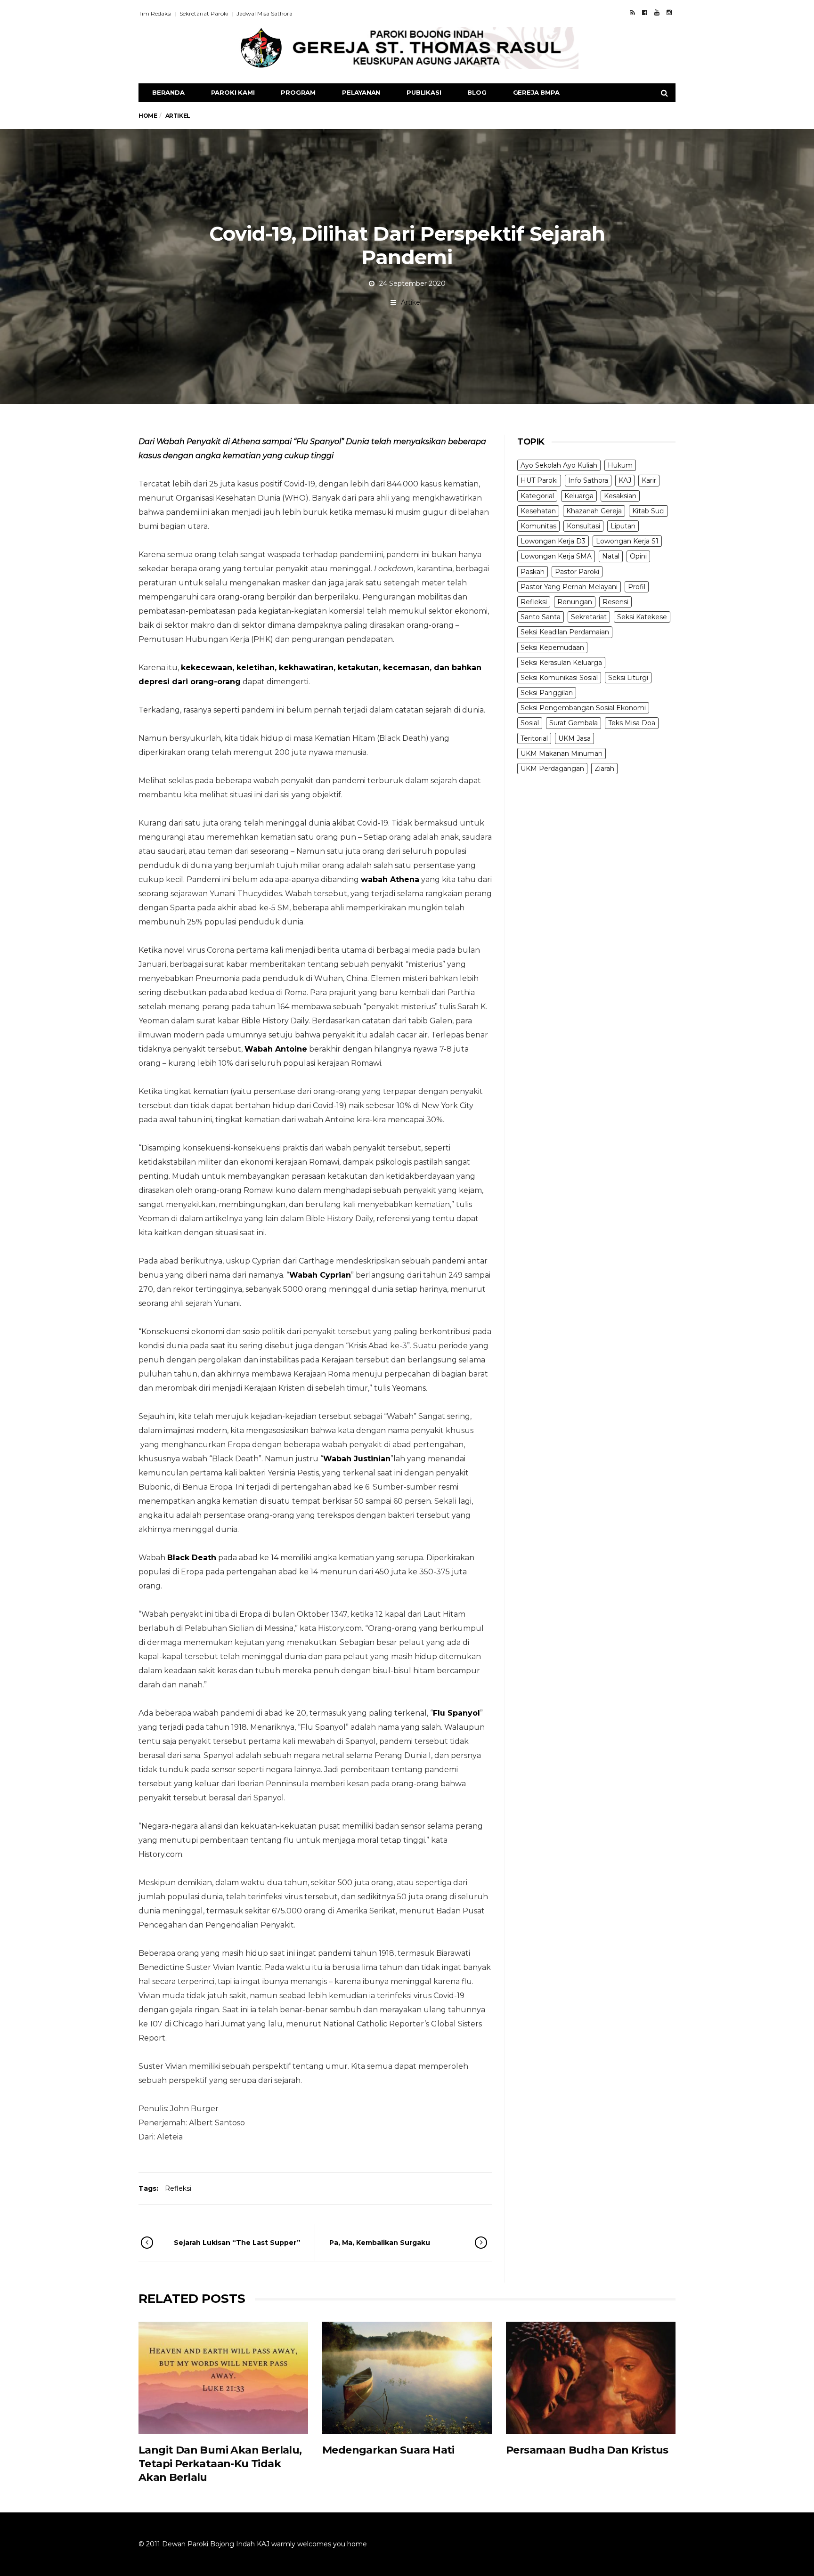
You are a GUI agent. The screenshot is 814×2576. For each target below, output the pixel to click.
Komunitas (538, 526)
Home (148, 116)
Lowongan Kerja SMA (556, 556)
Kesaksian (620, 496)
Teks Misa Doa (632, 723)
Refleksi (178, 2188)
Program (298, 92)
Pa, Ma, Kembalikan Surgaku (380, 2243)
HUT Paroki (539, 480)
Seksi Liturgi (628, 678)
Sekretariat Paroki (204, 13)
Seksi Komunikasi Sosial (559, 678)
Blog (477, 92)
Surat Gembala (574, 723)
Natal (611, 556)
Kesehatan (538, 511)
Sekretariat (589, 617)
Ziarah (604, 769)
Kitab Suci (648, 511)
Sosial (530, 723)
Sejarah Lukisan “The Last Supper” (237, 2243)
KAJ (625, 480)
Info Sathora (588, 480)
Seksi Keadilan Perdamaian (565, 632)
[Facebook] (645, 12)
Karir (649, 480)
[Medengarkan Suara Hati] (407, 2378)
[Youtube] (657, 12)
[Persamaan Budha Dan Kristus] (591, 2378)
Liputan (623, 526)
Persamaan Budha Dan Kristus (587, 2450)
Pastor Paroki (577, 572)
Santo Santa (541, 617)
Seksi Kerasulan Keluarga (561, 663)
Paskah (533, 572)
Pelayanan (361, 92)
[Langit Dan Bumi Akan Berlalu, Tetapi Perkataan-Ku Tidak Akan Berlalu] (223, 2378)
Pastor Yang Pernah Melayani (569, 587)
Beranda (168, 92)
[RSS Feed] (633, 12)
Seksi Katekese (642, 617)
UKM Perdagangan (552, 769)
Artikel (411, 302)
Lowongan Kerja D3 (553, 541)
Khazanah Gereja (594, 511)
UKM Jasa (574, 738)
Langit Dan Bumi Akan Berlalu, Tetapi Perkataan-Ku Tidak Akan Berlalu (220, 2464)
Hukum (620, 465)
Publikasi (424, 92)
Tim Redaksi (155, 13)
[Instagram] (669, 12)
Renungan (575, 602)
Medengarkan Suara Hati (388, 2450)
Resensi (615, 602)
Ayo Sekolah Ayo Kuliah (559, 465)
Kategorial (537, 496)
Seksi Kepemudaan (552, 648)
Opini (638, 556)
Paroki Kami (233, 92)
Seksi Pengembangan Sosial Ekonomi (583, 708)
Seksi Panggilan (547, 693)
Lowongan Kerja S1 (627, 541)
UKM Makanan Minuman (562, 753)
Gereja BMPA (536, 92)
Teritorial (534, 738)
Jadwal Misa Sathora (265, 13)
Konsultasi (583, 526)
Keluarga (579, 496)
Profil (637, 587)
